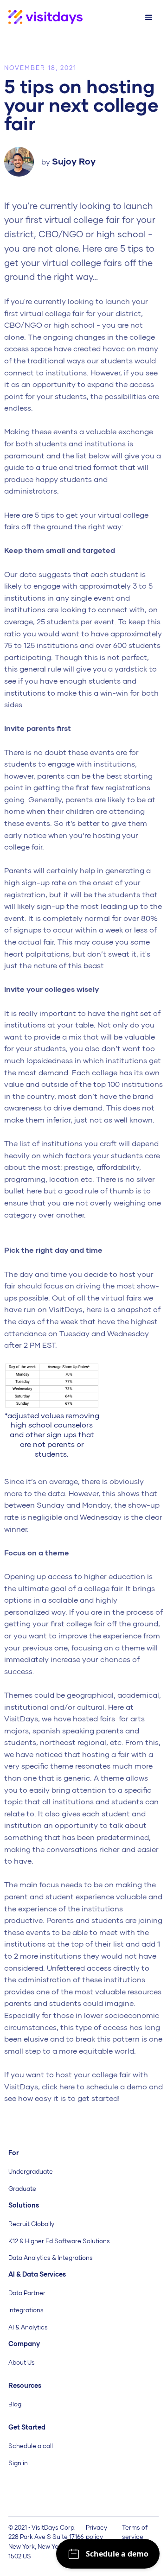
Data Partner (27, 2293)
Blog (15, 2404)
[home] (41, 17)
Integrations (26, 2310)
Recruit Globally (31, 2224)
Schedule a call (31, 2446)
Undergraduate (31, 2171)
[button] (149, 18)
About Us (22, 2362)
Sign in (18, 2463)
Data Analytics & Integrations (51, 2258)
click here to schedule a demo (94, 2086)
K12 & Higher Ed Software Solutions (59, 2241)
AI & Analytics (28, 2327)
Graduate (22, 2189)
